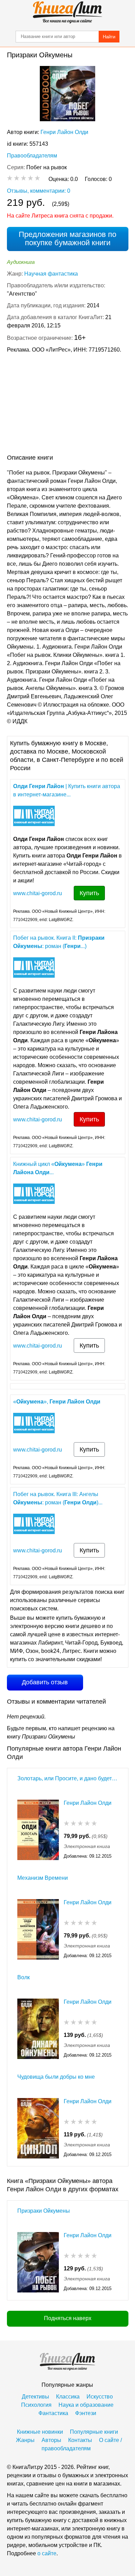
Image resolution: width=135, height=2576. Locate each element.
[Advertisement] (67, 405)
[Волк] (38, 2029)
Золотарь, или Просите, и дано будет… (67, 1778)
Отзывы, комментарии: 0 (39, 191)
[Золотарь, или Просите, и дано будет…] (38, 1830)
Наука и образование (86, 2405)
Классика (68, 2397)
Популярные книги (94, 2432)
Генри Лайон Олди (64, 132)
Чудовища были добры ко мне (56, 2077)
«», (57, 1402)
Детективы (35, 2397)
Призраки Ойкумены (44, 2211)
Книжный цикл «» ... (58, 1168)
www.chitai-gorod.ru (38, 893)
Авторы (51, 2440)
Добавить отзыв (45, 1682)
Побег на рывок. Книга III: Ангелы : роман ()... (58, 1498)
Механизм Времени (43, 1878)
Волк (24, 1977)
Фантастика (53, 2413)
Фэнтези (86, 2413)
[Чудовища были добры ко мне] (38, 2128)
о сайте (47, 2553)
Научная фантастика (51, 274)
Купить (89, 893)
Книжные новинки (40, 2432)
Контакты (80, 2440)
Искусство (100, 2397)
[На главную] (67, 12)
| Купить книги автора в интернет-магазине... (67, 790)
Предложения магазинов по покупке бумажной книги (67, 238)
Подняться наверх (68, 2318)
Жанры (25, 2440)
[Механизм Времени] (38, 1929)
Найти (109, 37)
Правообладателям (32, 156)
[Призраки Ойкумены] (38, 2262)
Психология (36, 2405)
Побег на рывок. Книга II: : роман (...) (59, 942)
